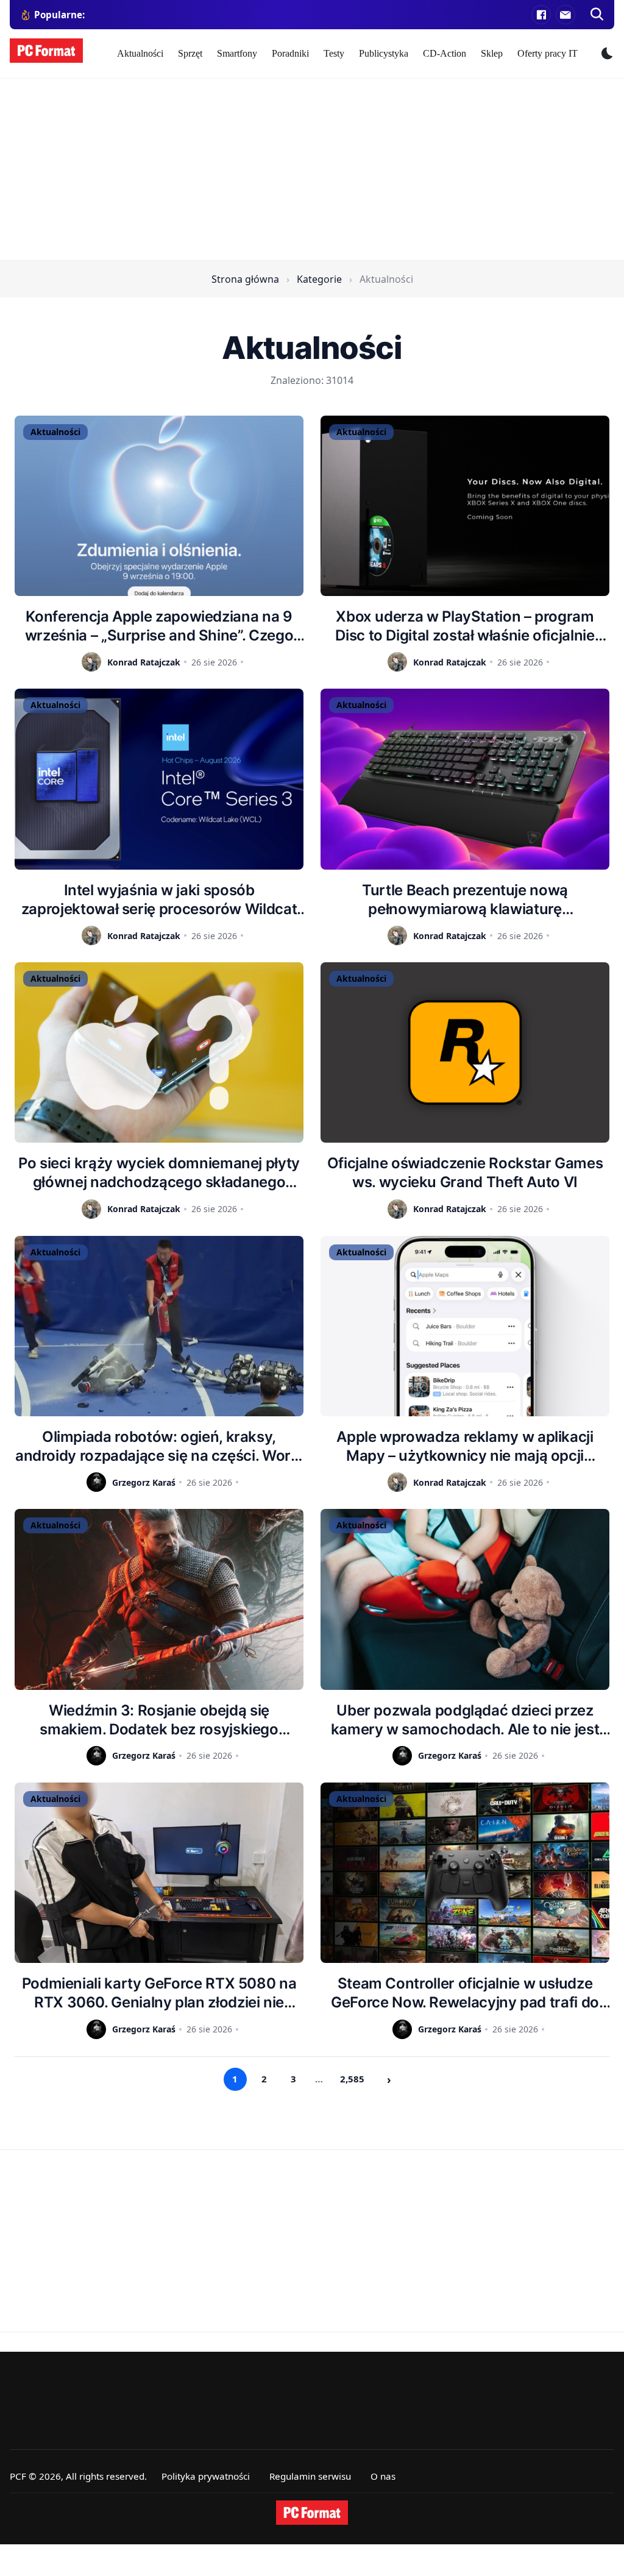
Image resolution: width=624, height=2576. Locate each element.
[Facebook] (541, 15)
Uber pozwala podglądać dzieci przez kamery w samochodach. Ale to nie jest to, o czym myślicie (465, 1720)
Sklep (492, 53)
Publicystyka (384, 53)
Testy (334, 53)
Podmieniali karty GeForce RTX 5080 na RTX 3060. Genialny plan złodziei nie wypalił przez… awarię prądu (159, 1993)
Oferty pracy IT (548, 53)
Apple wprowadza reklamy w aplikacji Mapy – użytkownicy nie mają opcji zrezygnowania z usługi (465, 1446)
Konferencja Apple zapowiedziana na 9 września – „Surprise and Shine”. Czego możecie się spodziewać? (159, 626)
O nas (383, 2476)
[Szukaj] (597, 15)
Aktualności (140, 53)
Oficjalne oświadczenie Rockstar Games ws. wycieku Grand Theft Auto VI (465, 1173)
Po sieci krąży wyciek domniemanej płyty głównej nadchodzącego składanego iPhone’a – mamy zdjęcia (159, 1173)
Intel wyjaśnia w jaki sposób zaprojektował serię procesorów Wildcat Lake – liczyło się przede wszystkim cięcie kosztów (159, 900)
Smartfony (237, 53)
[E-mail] (565, 15)
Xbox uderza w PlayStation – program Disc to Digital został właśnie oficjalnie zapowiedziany (465, 626)
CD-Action (445, 53)
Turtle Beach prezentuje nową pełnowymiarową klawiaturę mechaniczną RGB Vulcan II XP (465, 900)
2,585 (352, 2079)
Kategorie (319, 279)
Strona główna (245, 279)
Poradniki (290, 53)
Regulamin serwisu (310, 2476)
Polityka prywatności (206, 2476)
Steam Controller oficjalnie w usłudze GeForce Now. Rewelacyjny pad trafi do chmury (465, 1993)
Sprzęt (190, 53)
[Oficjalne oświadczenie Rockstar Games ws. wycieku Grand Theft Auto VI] (465, 1052)
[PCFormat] (312, 2513)
